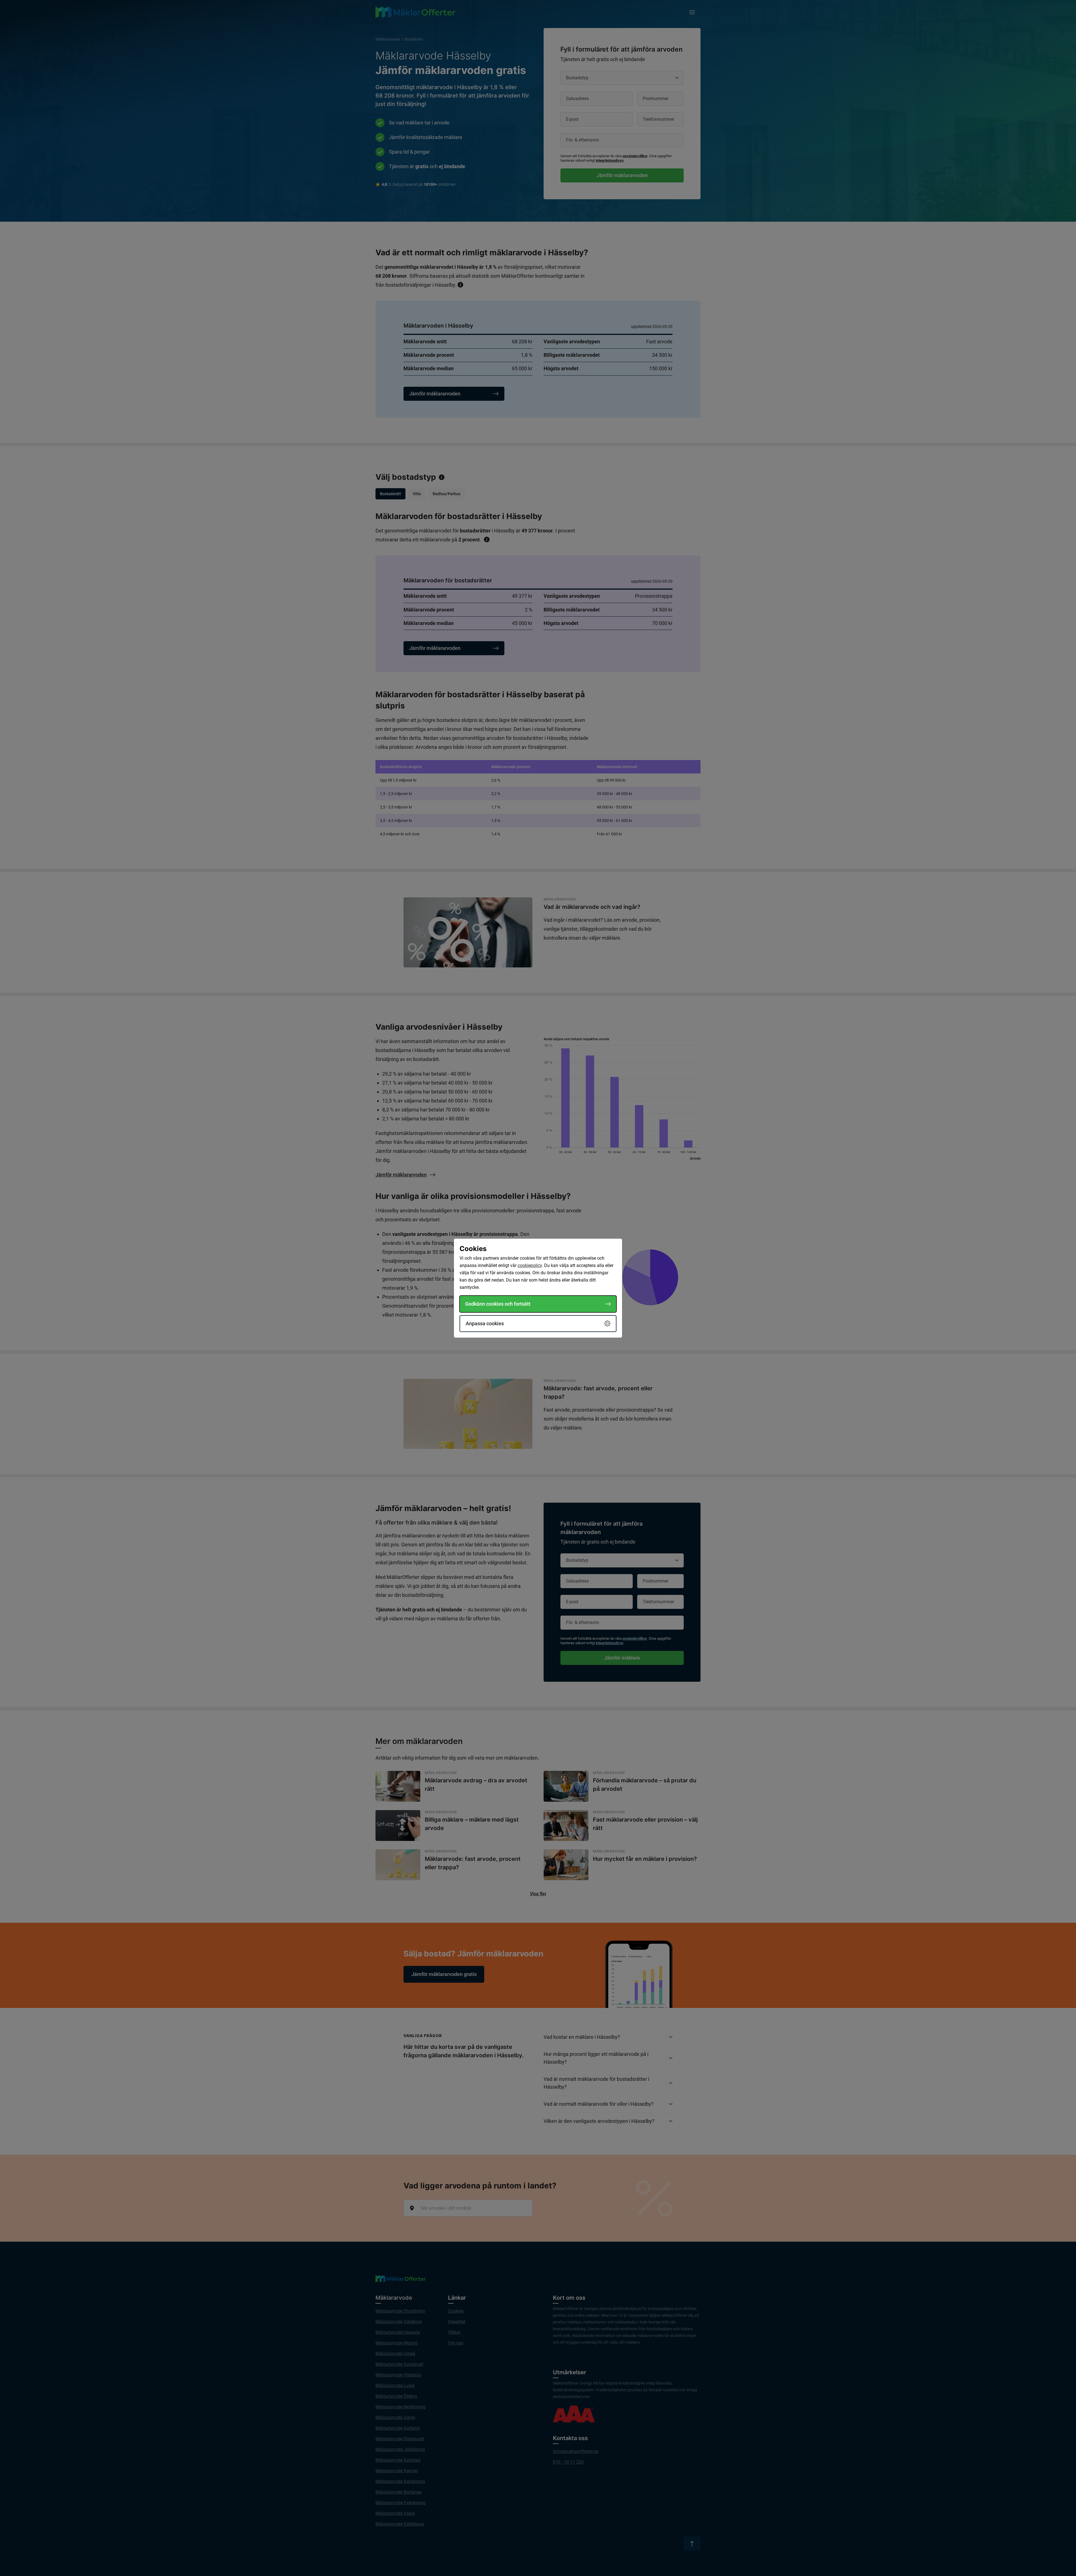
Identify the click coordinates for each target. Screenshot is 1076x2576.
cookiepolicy (530, 1265)
